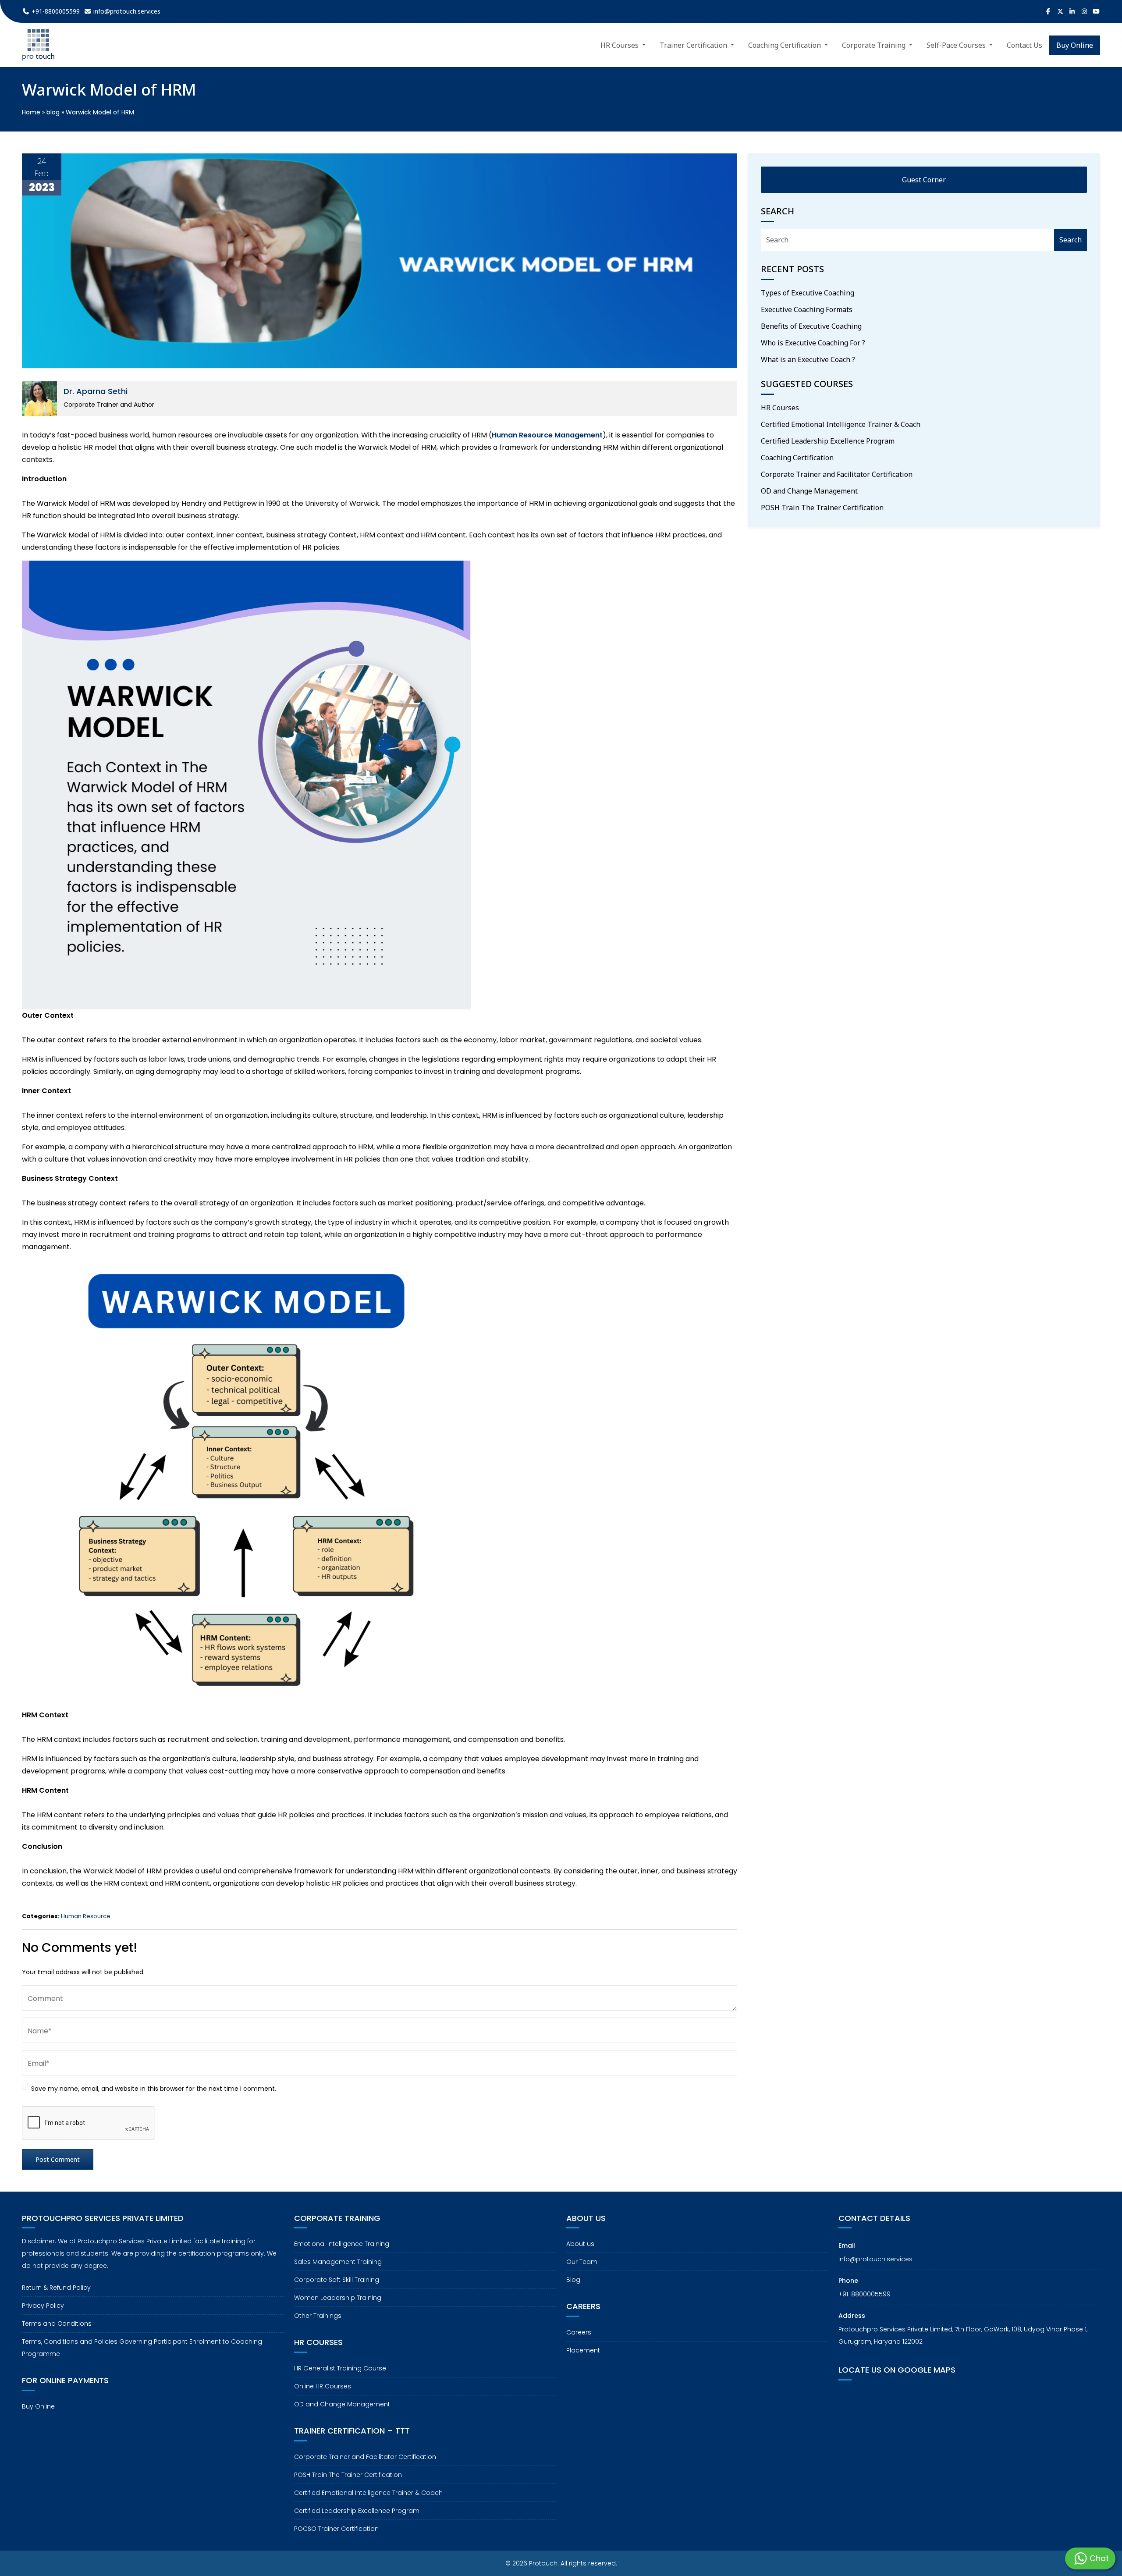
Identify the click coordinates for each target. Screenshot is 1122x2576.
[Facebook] (1048, 11)
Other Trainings (318, 2316)
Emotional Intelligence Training (342, 2244)
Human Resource (86, 1916)
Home (31, 112)
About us (580, 2244)
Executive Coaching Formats (807, 309)
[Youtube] (1097, 11)
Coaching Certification (797, 458)
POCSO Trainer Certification (336, 2529)
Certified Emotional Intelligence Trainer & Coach (841, 424)
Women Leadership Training (338, 2298)
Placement (583, 2350)
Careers (579, 2332)
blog (53, 112)
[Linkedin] (1072, 11)
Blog (573, 2280)
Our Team (582, 2262)
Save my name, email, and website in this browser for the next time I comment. (154, 2089)
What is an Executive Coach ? (808, 359)
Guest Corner (924, 180)
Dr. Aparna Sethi (96, 391)
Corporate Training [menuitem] (875, 45)
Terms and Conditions (57, 2324)
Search (1071, 240)
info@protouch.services (875, 2259)
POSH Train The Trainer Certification (822, 508)
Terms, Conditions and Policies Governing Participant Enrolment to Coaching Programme (142, 2348)
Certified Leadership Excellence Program (828, 441)
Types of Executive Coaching (808, 293)
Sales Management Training (338, 2262)
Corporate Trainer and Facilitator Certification (837, 474)
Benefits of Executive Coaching (811, 326)
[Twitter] (1060, 11)
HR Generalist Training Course (340, 2368)
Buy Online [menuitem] (1075, 45)
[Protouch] (38, 45)
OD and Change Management (809, 491)
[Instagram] (1084, 11)
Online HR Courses (323, 2386)
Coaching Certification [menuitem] (785, 45)
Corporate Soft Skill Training (337, 2280)
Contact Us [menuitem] (1024, 45)
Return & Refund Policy (56, 2288)
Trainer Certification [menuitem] (694, 45)
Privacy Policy (43, 2306)
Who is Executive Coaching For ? (813, 343)
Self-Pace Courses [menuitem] (957, 45)
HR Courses (780, 408)
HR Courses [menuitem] (620, 45)
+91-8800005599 (865, 2294)
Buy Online (38, 2406)
